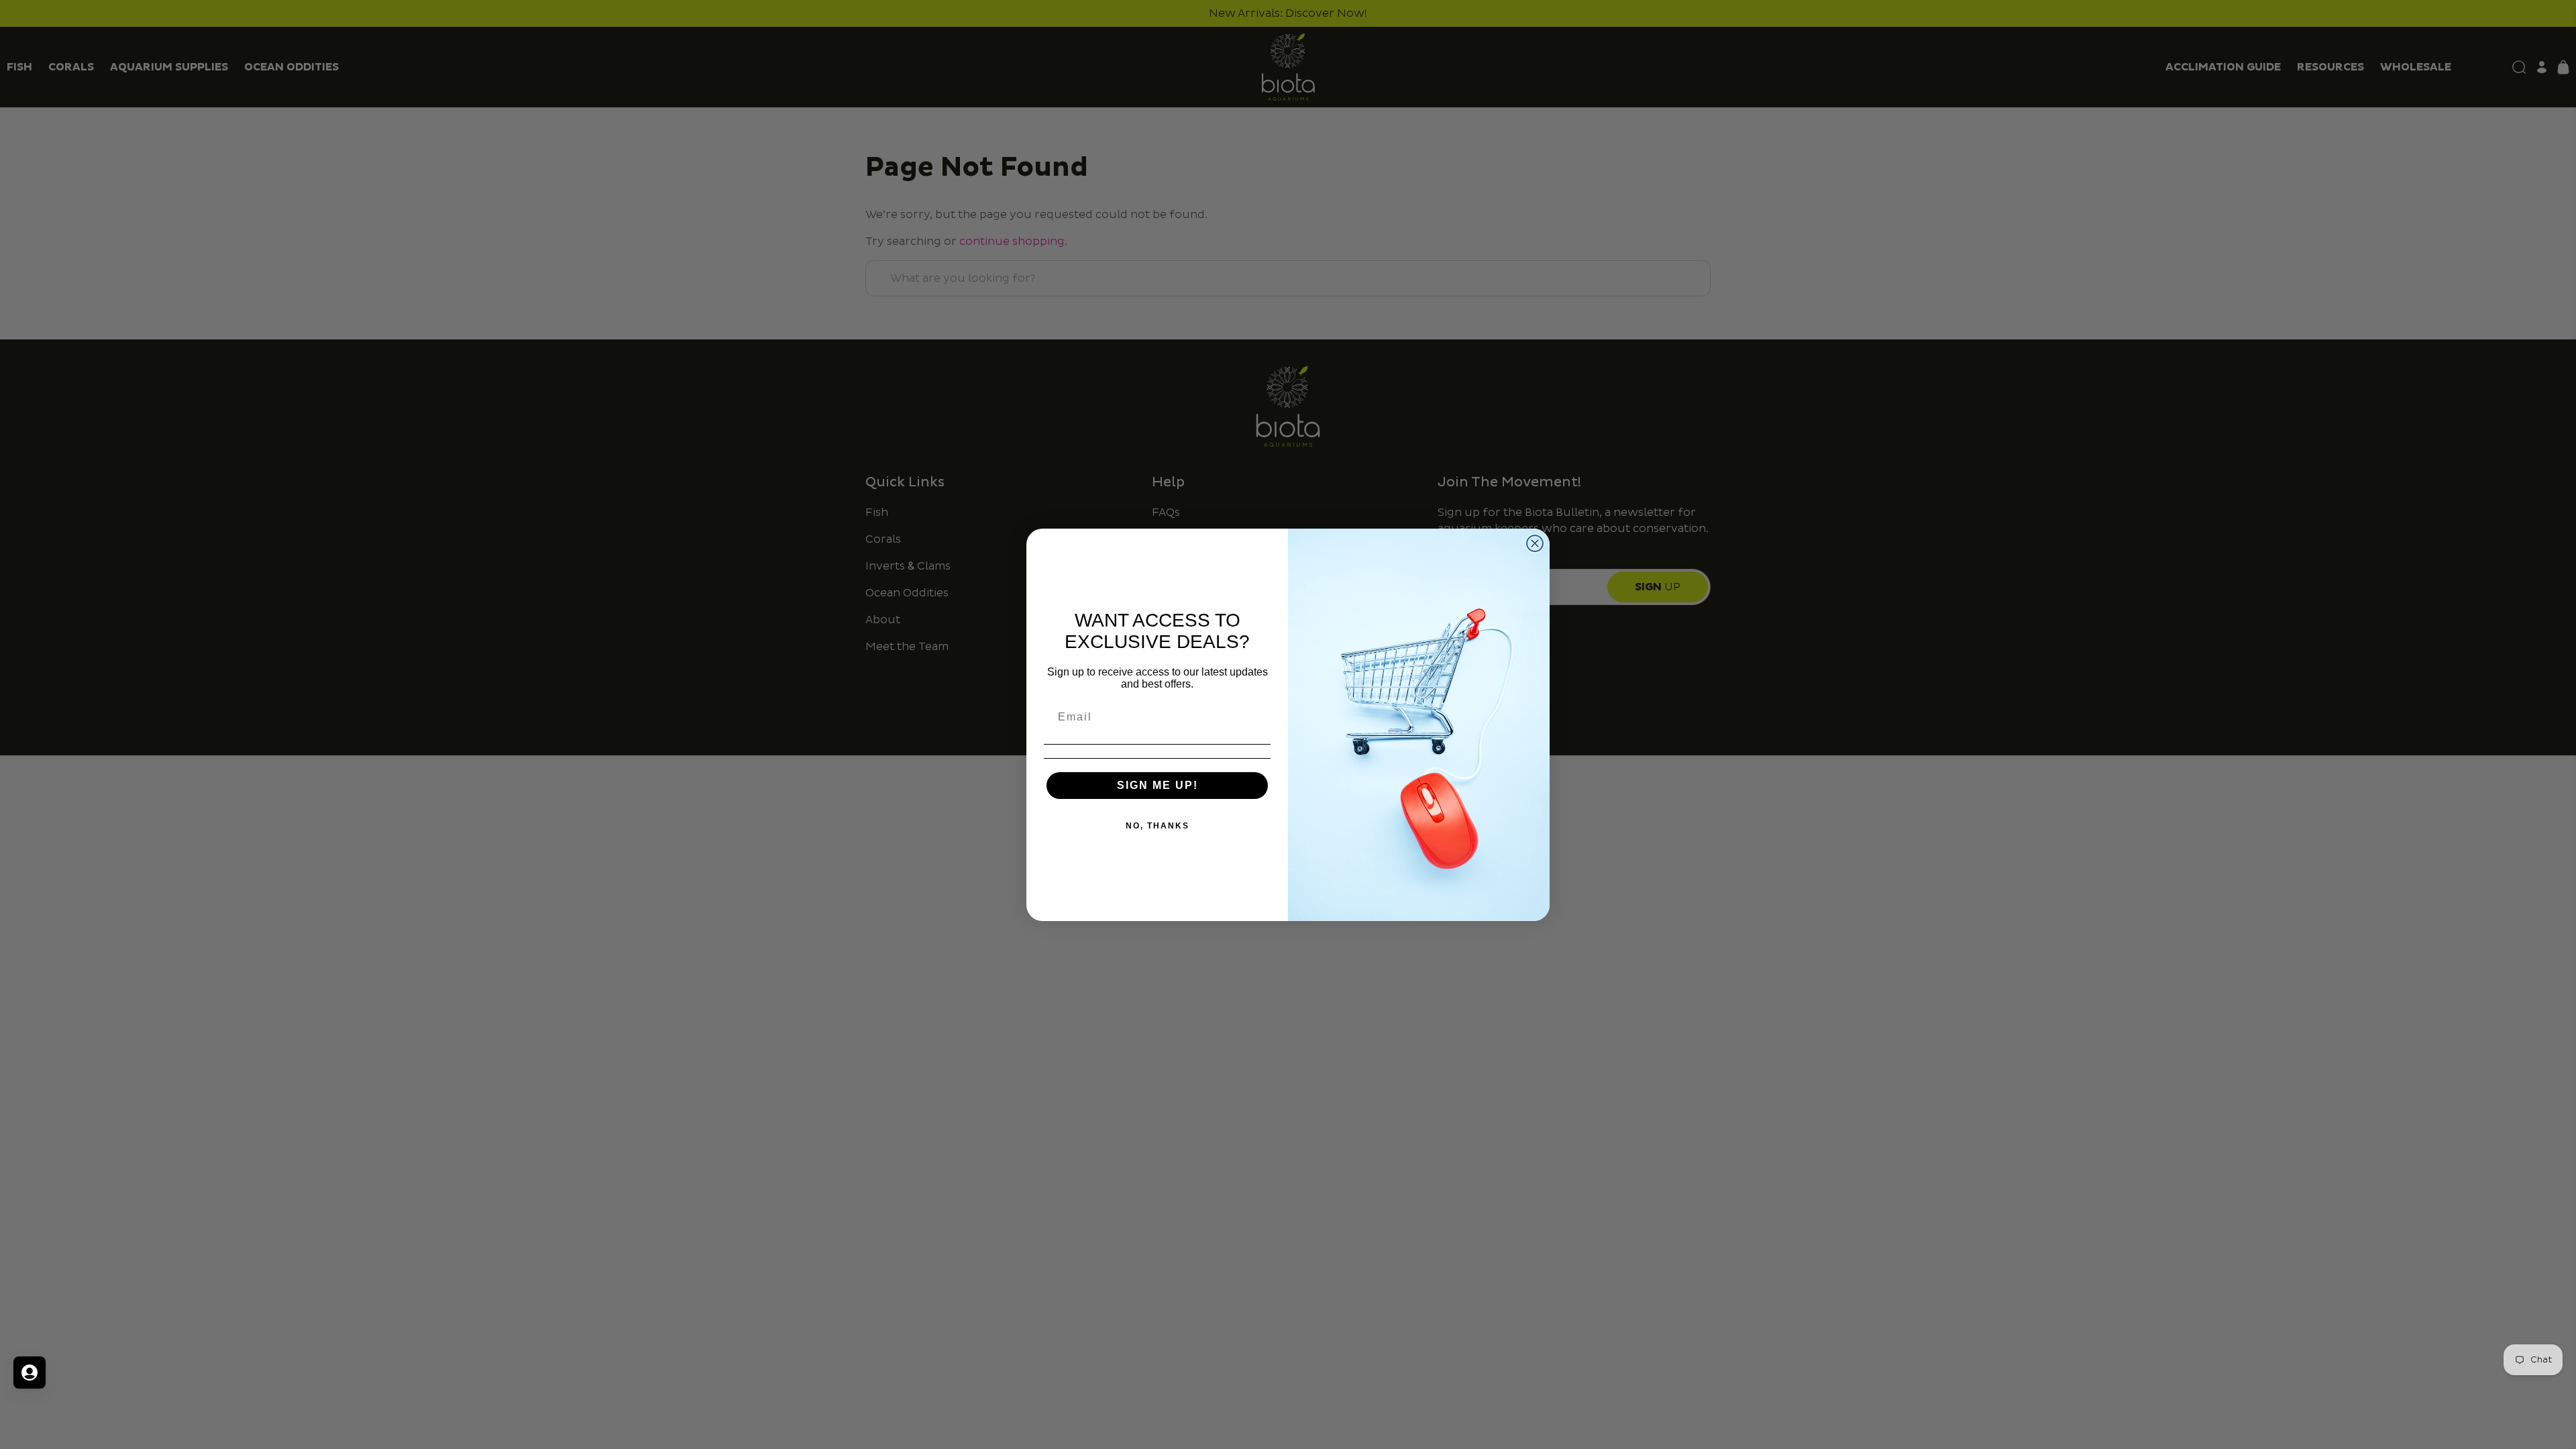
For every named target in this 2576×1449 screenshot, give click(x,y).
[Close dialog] (1535, 543)
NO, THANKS (1158, 826)
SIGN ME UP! (1158, 785)
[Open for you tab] (30, 1373)
